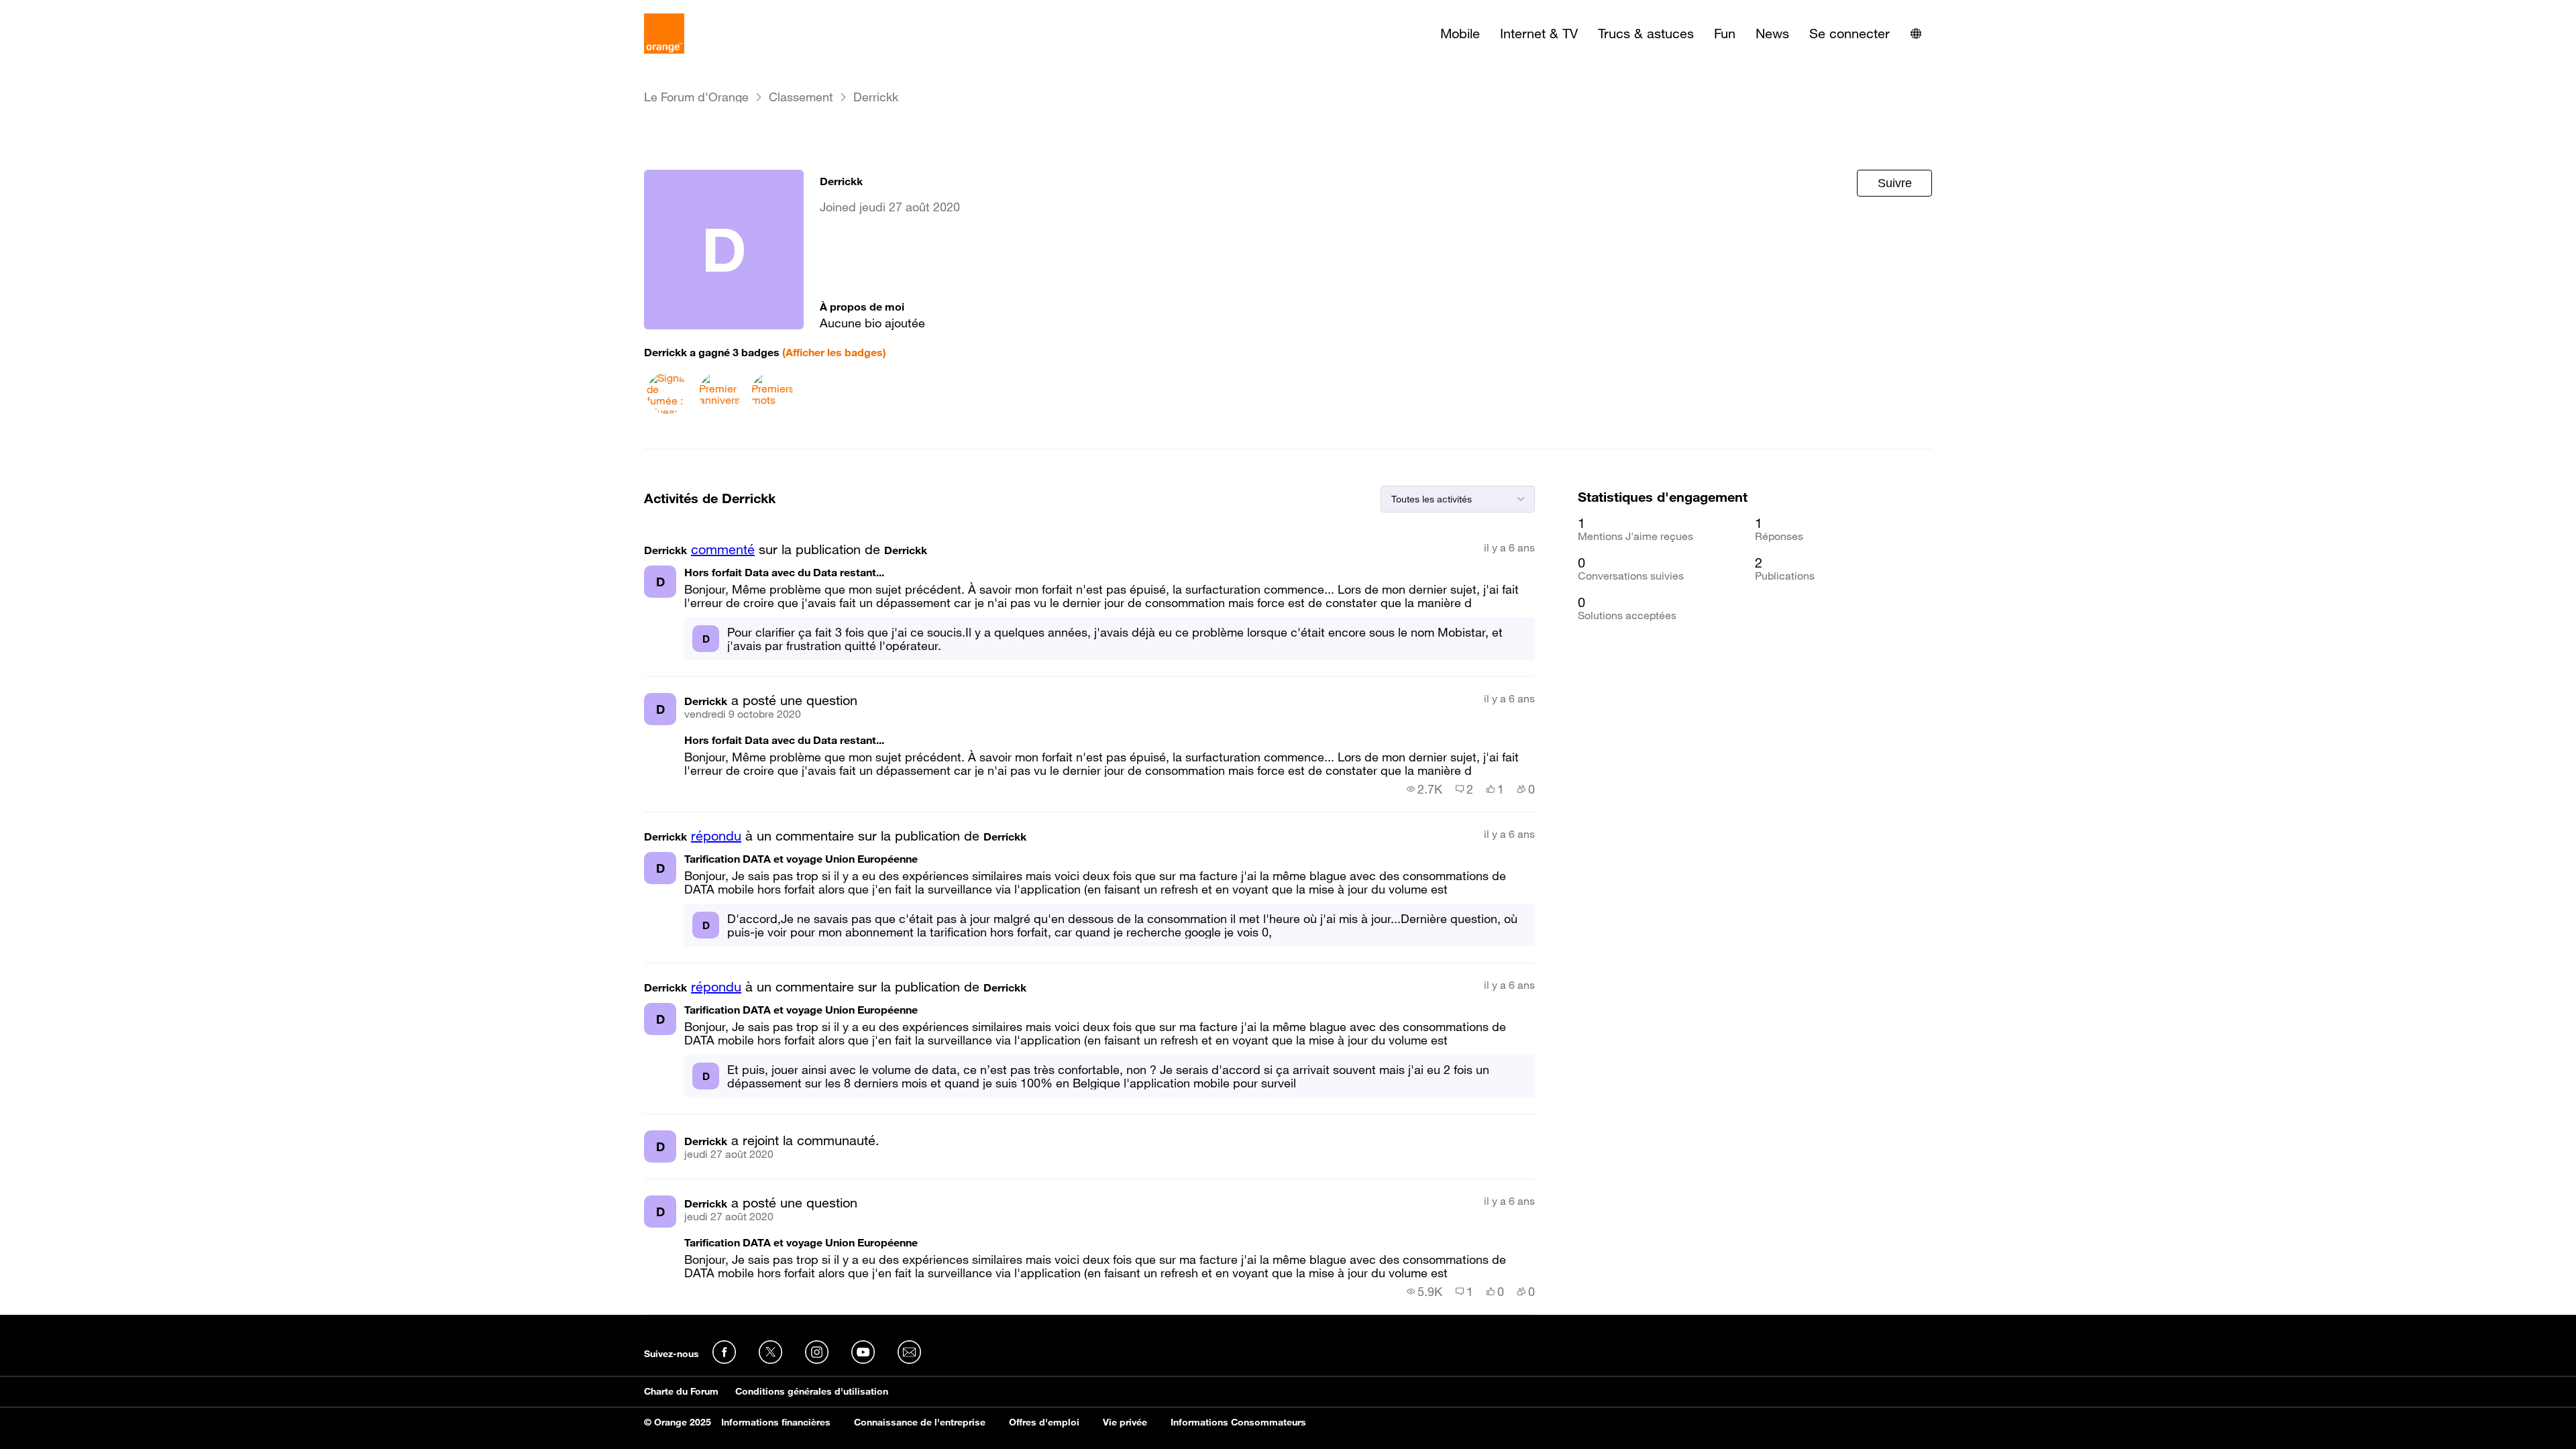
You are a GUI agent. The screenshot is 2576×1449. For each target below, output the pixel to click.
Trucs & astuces (1646, 34)
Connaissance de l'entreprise (920, 1422)
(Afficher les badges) (834, 352)
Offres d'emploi (1044, 1422)
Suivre (1895, 183)
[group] (1425, 789)
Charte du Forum (681, 1391)
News (1772, 34)
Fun (1725, 34)
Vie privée (1125, 1422)
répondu (716, 836)
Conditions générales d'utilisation (812, 1391)
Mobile (1460, 34)
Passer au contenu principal (71, 10)
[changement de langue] (1916, 34)
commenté (723, 549)
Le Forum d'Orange (696, 97)
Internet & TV (1539, 34)
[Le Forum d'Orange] (664, 34)
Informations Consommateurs (1238, 1422)
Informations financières (776, 1422)
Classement (801, 97)
